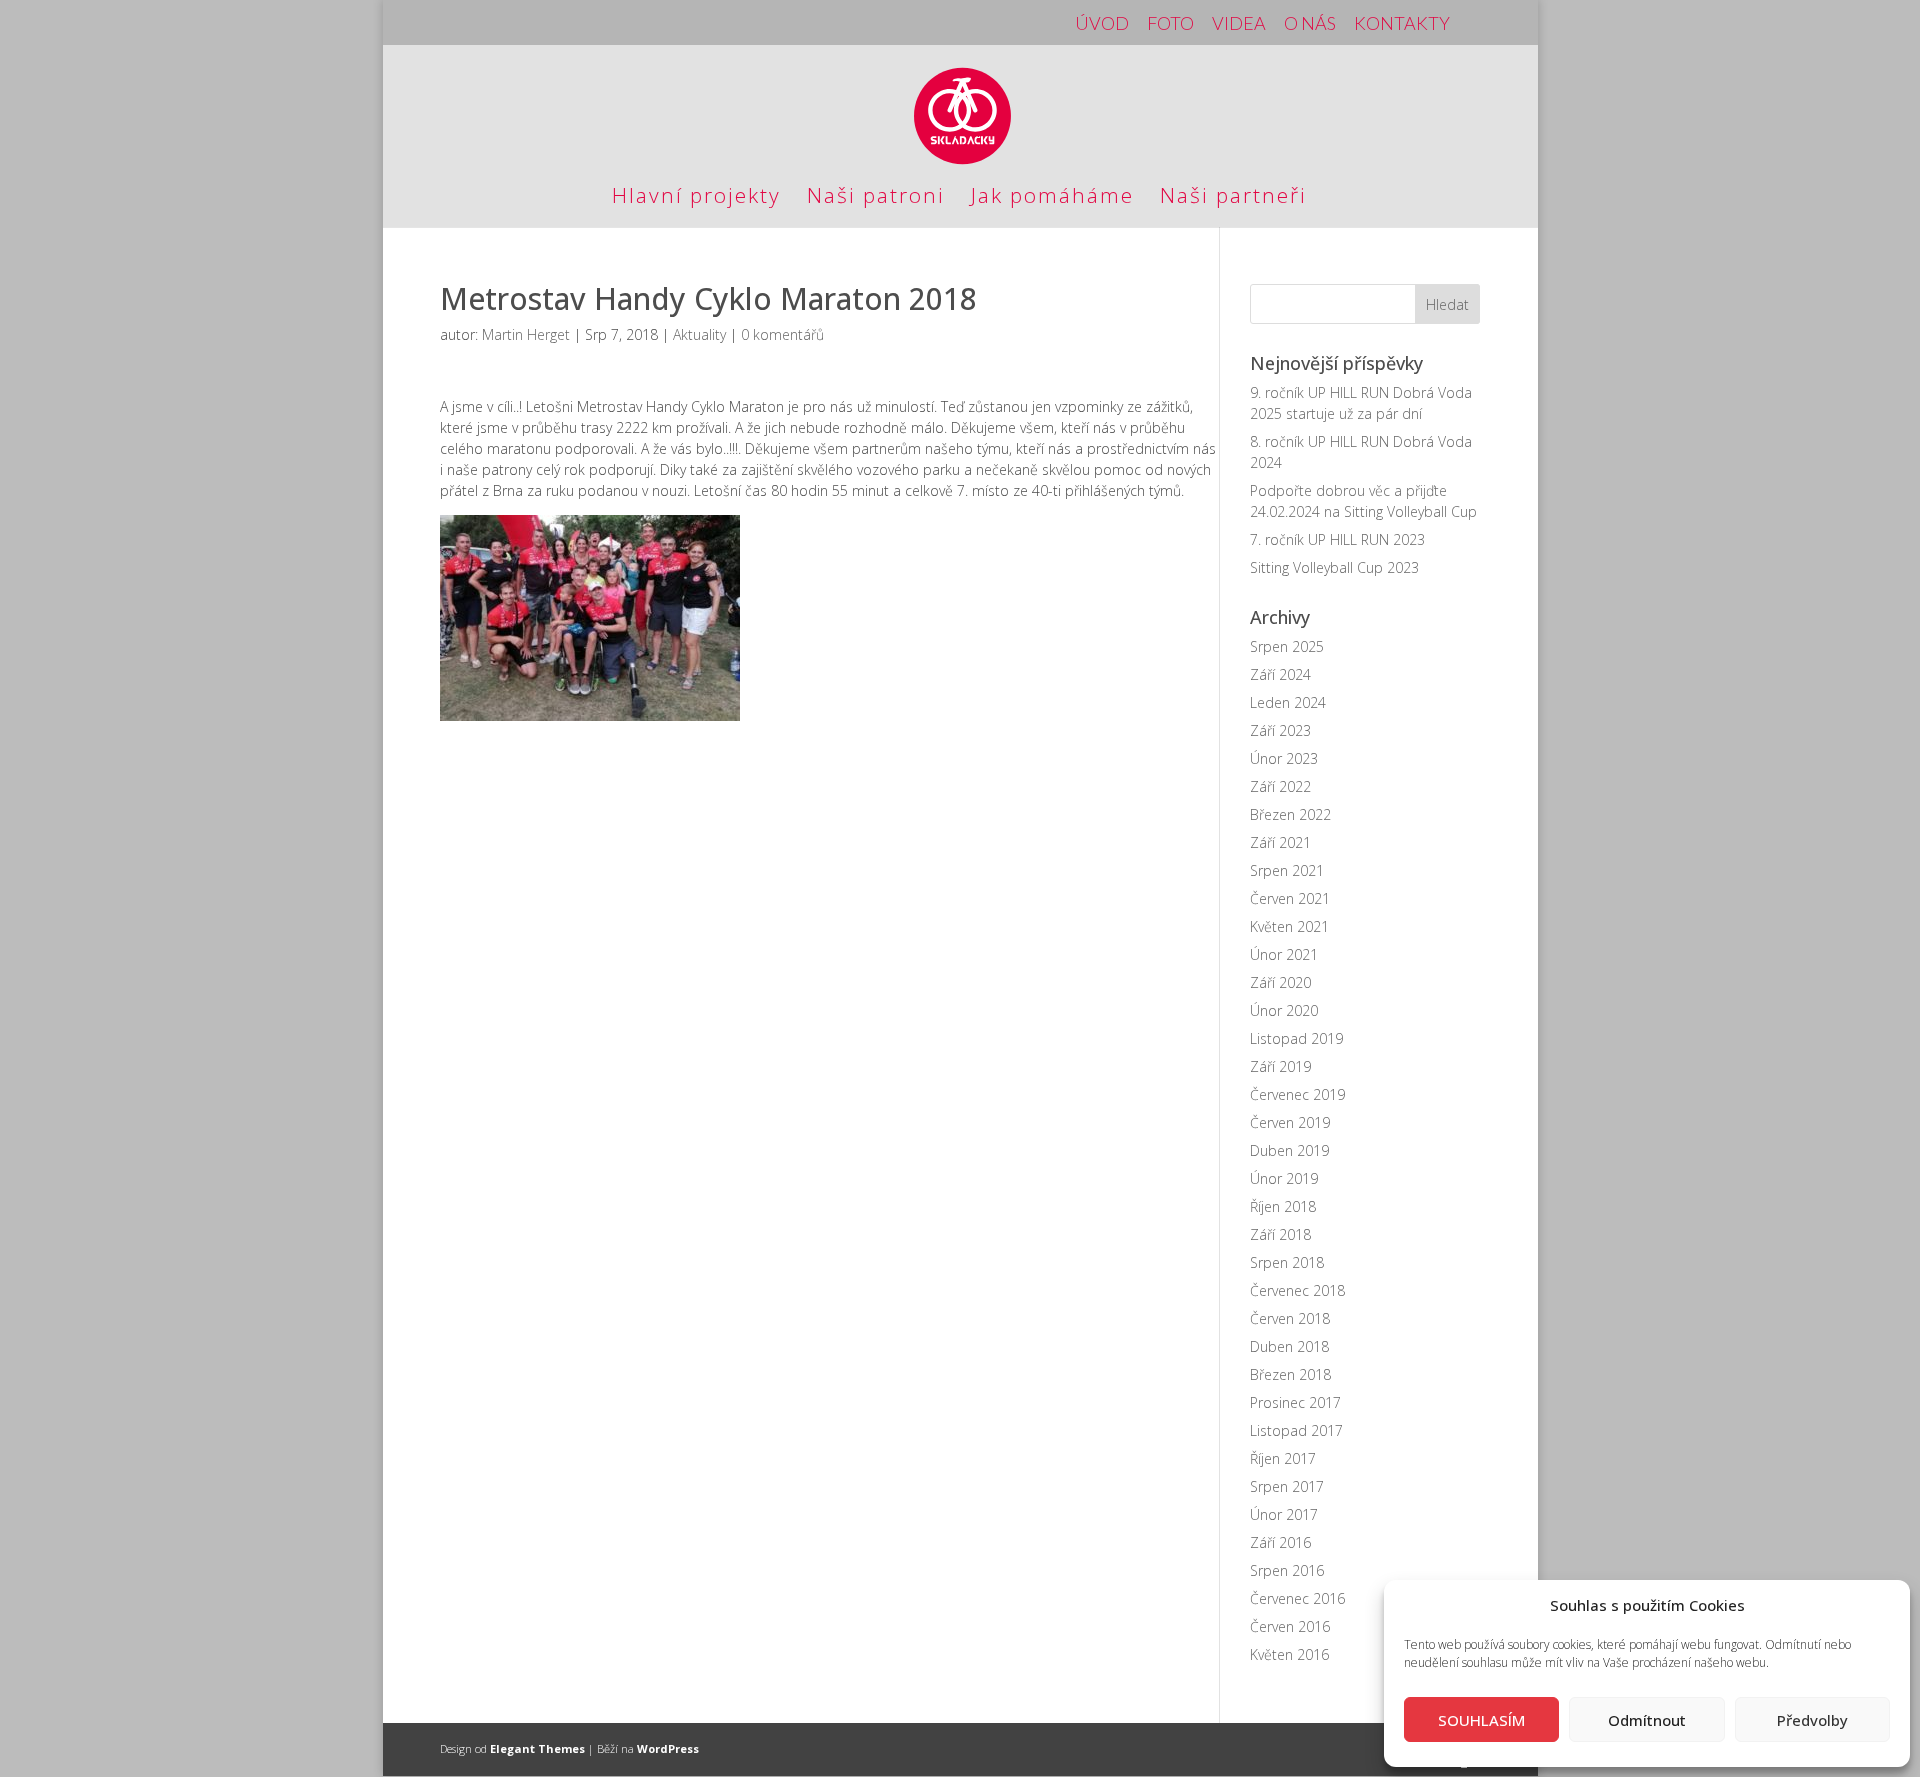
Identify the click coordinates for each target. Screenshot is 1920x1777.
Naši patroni (876, 198)
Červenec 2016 (1297, 1598)
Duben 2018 (1289, 1346)
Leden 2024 (1288, 702)
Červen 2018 (1290, 1318)
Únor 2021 (1284, 954)
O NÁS (1310, 24)
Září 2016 (1280, 1542)
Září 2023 (1280, 730)
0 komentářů (782, 334)
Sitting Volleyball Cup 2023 (1334, 567)
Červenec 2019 (1297, 1094)
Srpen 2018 (1287, 1262)
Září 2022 (1280, 786)
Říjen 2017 (1283, 1458)
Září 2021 (1280, 842)
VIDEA (1239, 24)
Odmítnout (1647, 1720)
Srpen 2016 (1287, 1570)
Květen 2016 (1289, 1654)
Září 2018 (1280, 1234)
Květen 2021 (1289, 926)
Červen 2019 (1290, 1122)
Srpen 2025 (1287, 646)
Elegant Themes (537, 1748)
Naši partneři (1233, 198)
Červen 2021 (1290, 898)
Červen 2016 (1290, 1626)
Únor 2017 (1284, 1514)
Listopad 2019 (1296, 1038)
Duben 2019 (1289, 1150)
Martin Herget (526, 334)
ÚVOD (1102, 24)
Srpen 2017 (1287, 1486)
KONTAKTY (1402, 24)
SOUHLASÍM (1481, 1720)
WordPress (668, 1748)
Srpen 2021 (1287, 870)
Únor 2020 (1284, 1010)
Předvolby (1812, 1720)
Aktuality (699, 334)
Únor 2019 (1284, 1178)
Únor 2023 (1284, 758)
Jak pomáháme (1052, 198)
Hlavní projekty (696, 198)
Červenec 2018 (1297, 1290)
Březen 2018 (1290, 1374)
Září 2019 (1280, 1066)
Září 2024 (1280, 674)
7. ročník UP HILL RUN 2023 (1337, 539)
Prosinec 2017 (1295, 1402)
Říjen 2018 (1283, 1206)
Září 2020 (1280, 982)
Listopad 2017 (1296, 1430)
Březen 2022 (1290, 814)
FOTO (1170, 24)
